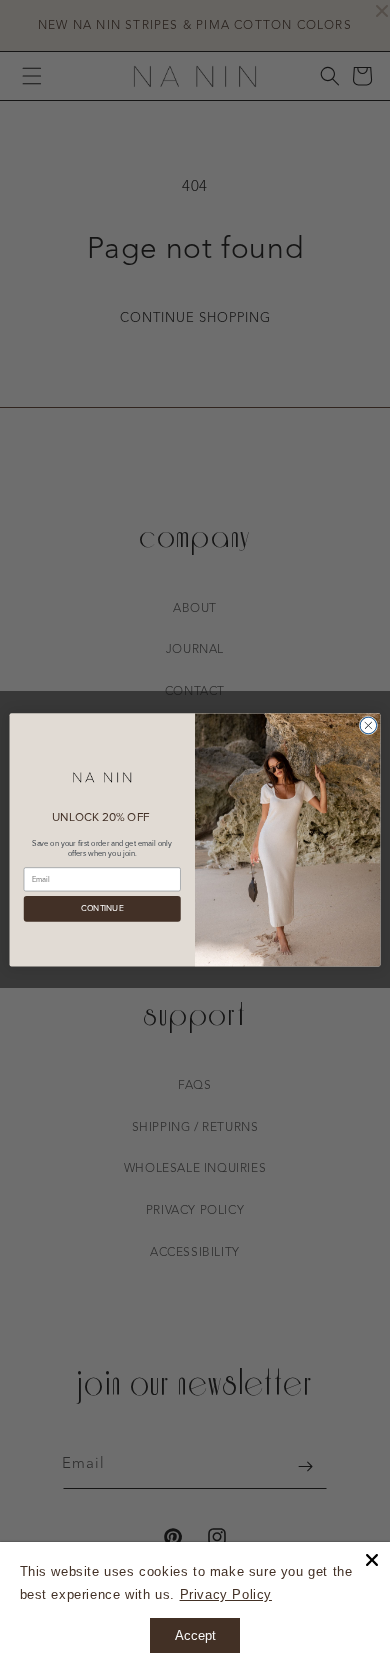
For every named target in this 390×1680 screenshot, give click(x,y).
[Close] (372, 1560)
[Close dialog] (368, 725)
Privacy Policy (226, 1594)
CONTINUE (102, 909)
